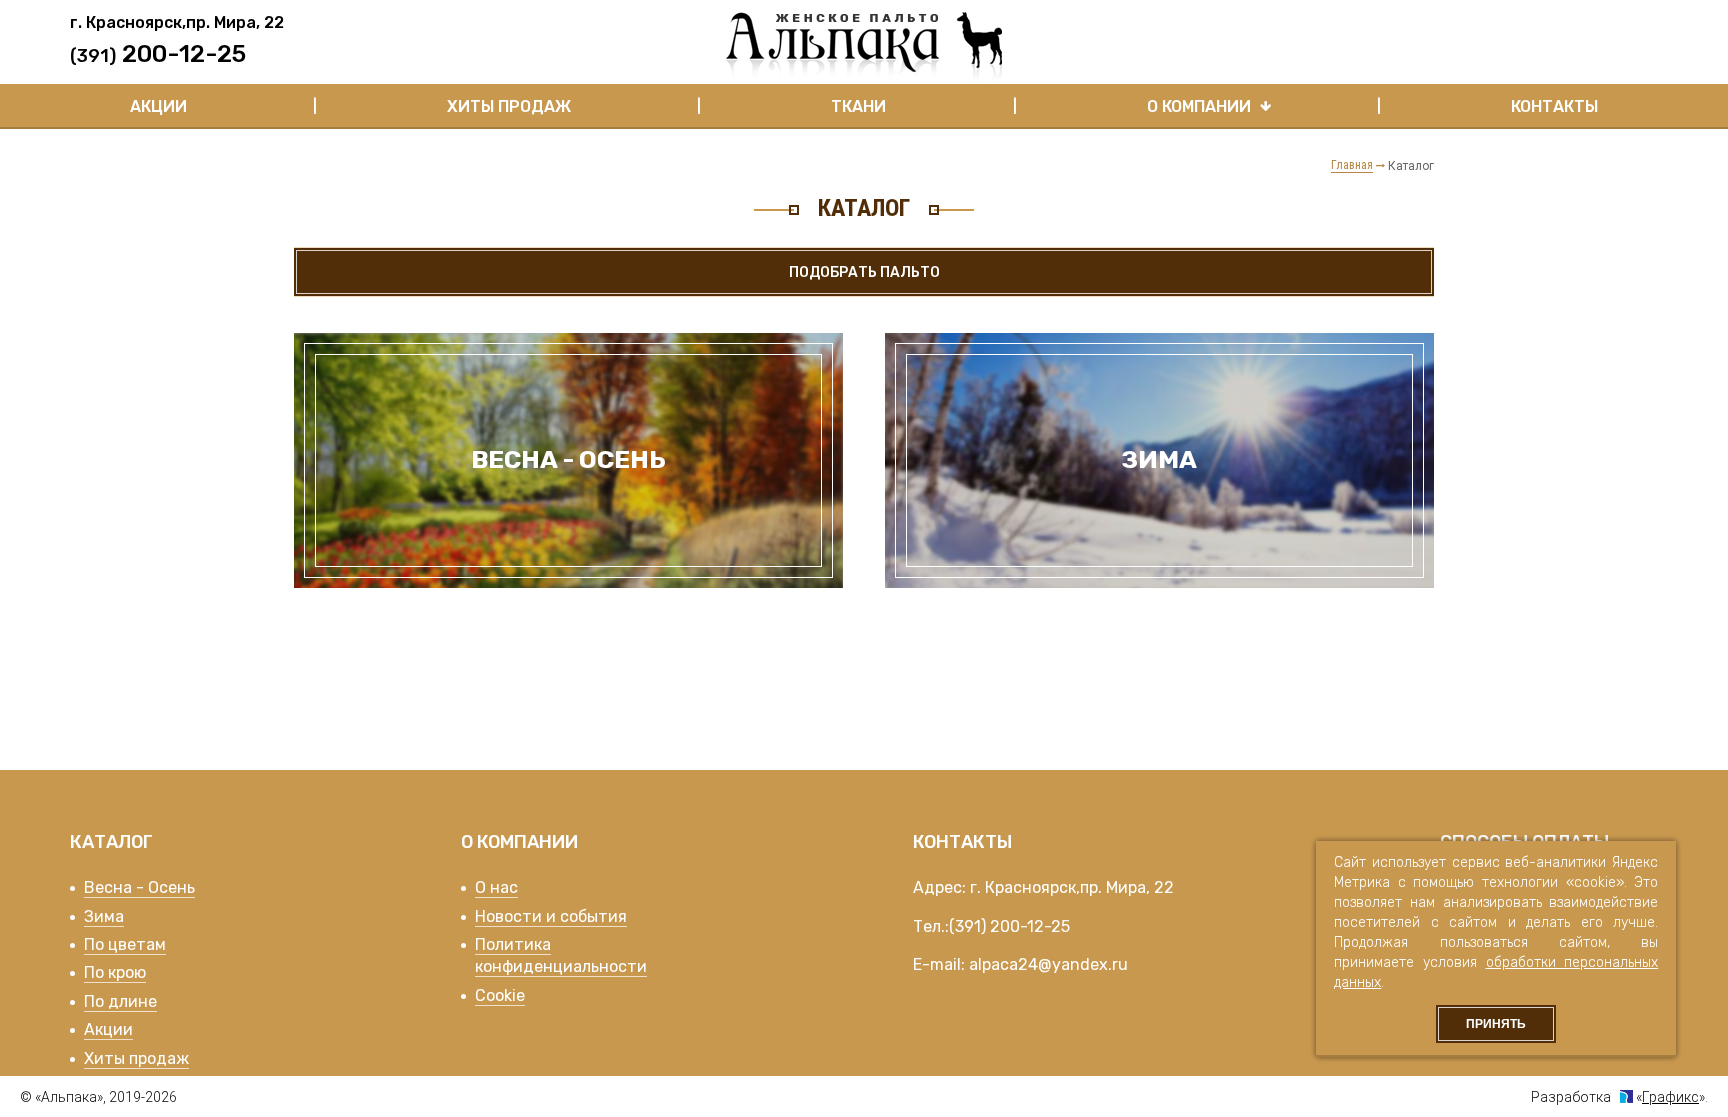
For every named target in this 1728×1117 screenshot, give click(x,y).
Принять (1496, 1024)
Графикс (1670, 1097)
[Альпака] (864, 47)
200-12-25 (1030, 926)
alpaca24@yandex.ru (1048, 964)
